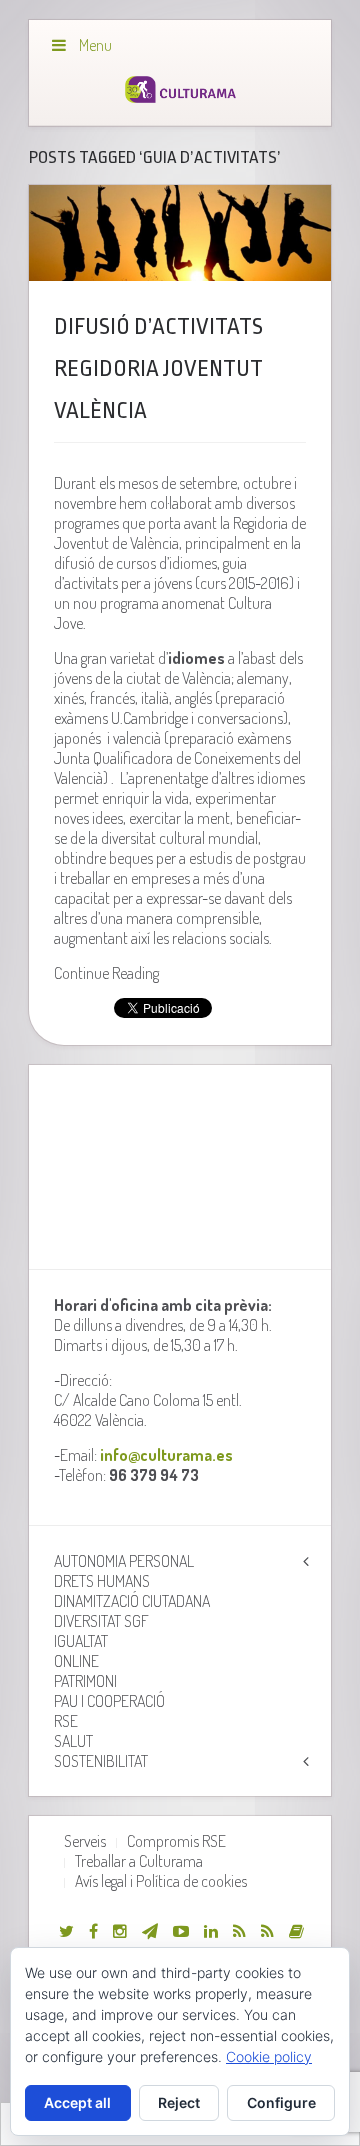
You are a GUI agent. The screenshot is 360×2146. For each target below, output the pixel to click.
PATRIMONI (85, 1681)
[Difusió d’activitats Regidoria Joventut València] (180, 233)
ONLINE (76, 1661)
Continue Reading (106, 973)
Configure (281, 2102)
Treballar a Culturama (139, 1861)
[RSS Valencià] (239, 1931)
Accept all (77, 2102)
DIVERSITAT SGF (101, 1621)
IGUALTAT (81, 1641)
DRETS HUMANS (102, 1581)
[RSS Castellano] (267, 1931)
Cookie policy (269, 2056)
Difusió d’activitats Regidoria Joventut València (158, 369)
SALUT (73, 1741)
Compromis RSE (176, 1841)
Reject (179, 2102)
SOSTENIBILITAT (101, 1761)
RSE (66, 1721)
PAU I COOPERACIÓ (109, 1701)
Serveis (85, 1841)
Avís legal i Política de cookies (161, 1881)
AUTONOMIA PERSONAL (124, 1561)
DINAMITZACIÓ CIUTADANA (132, 1601)
